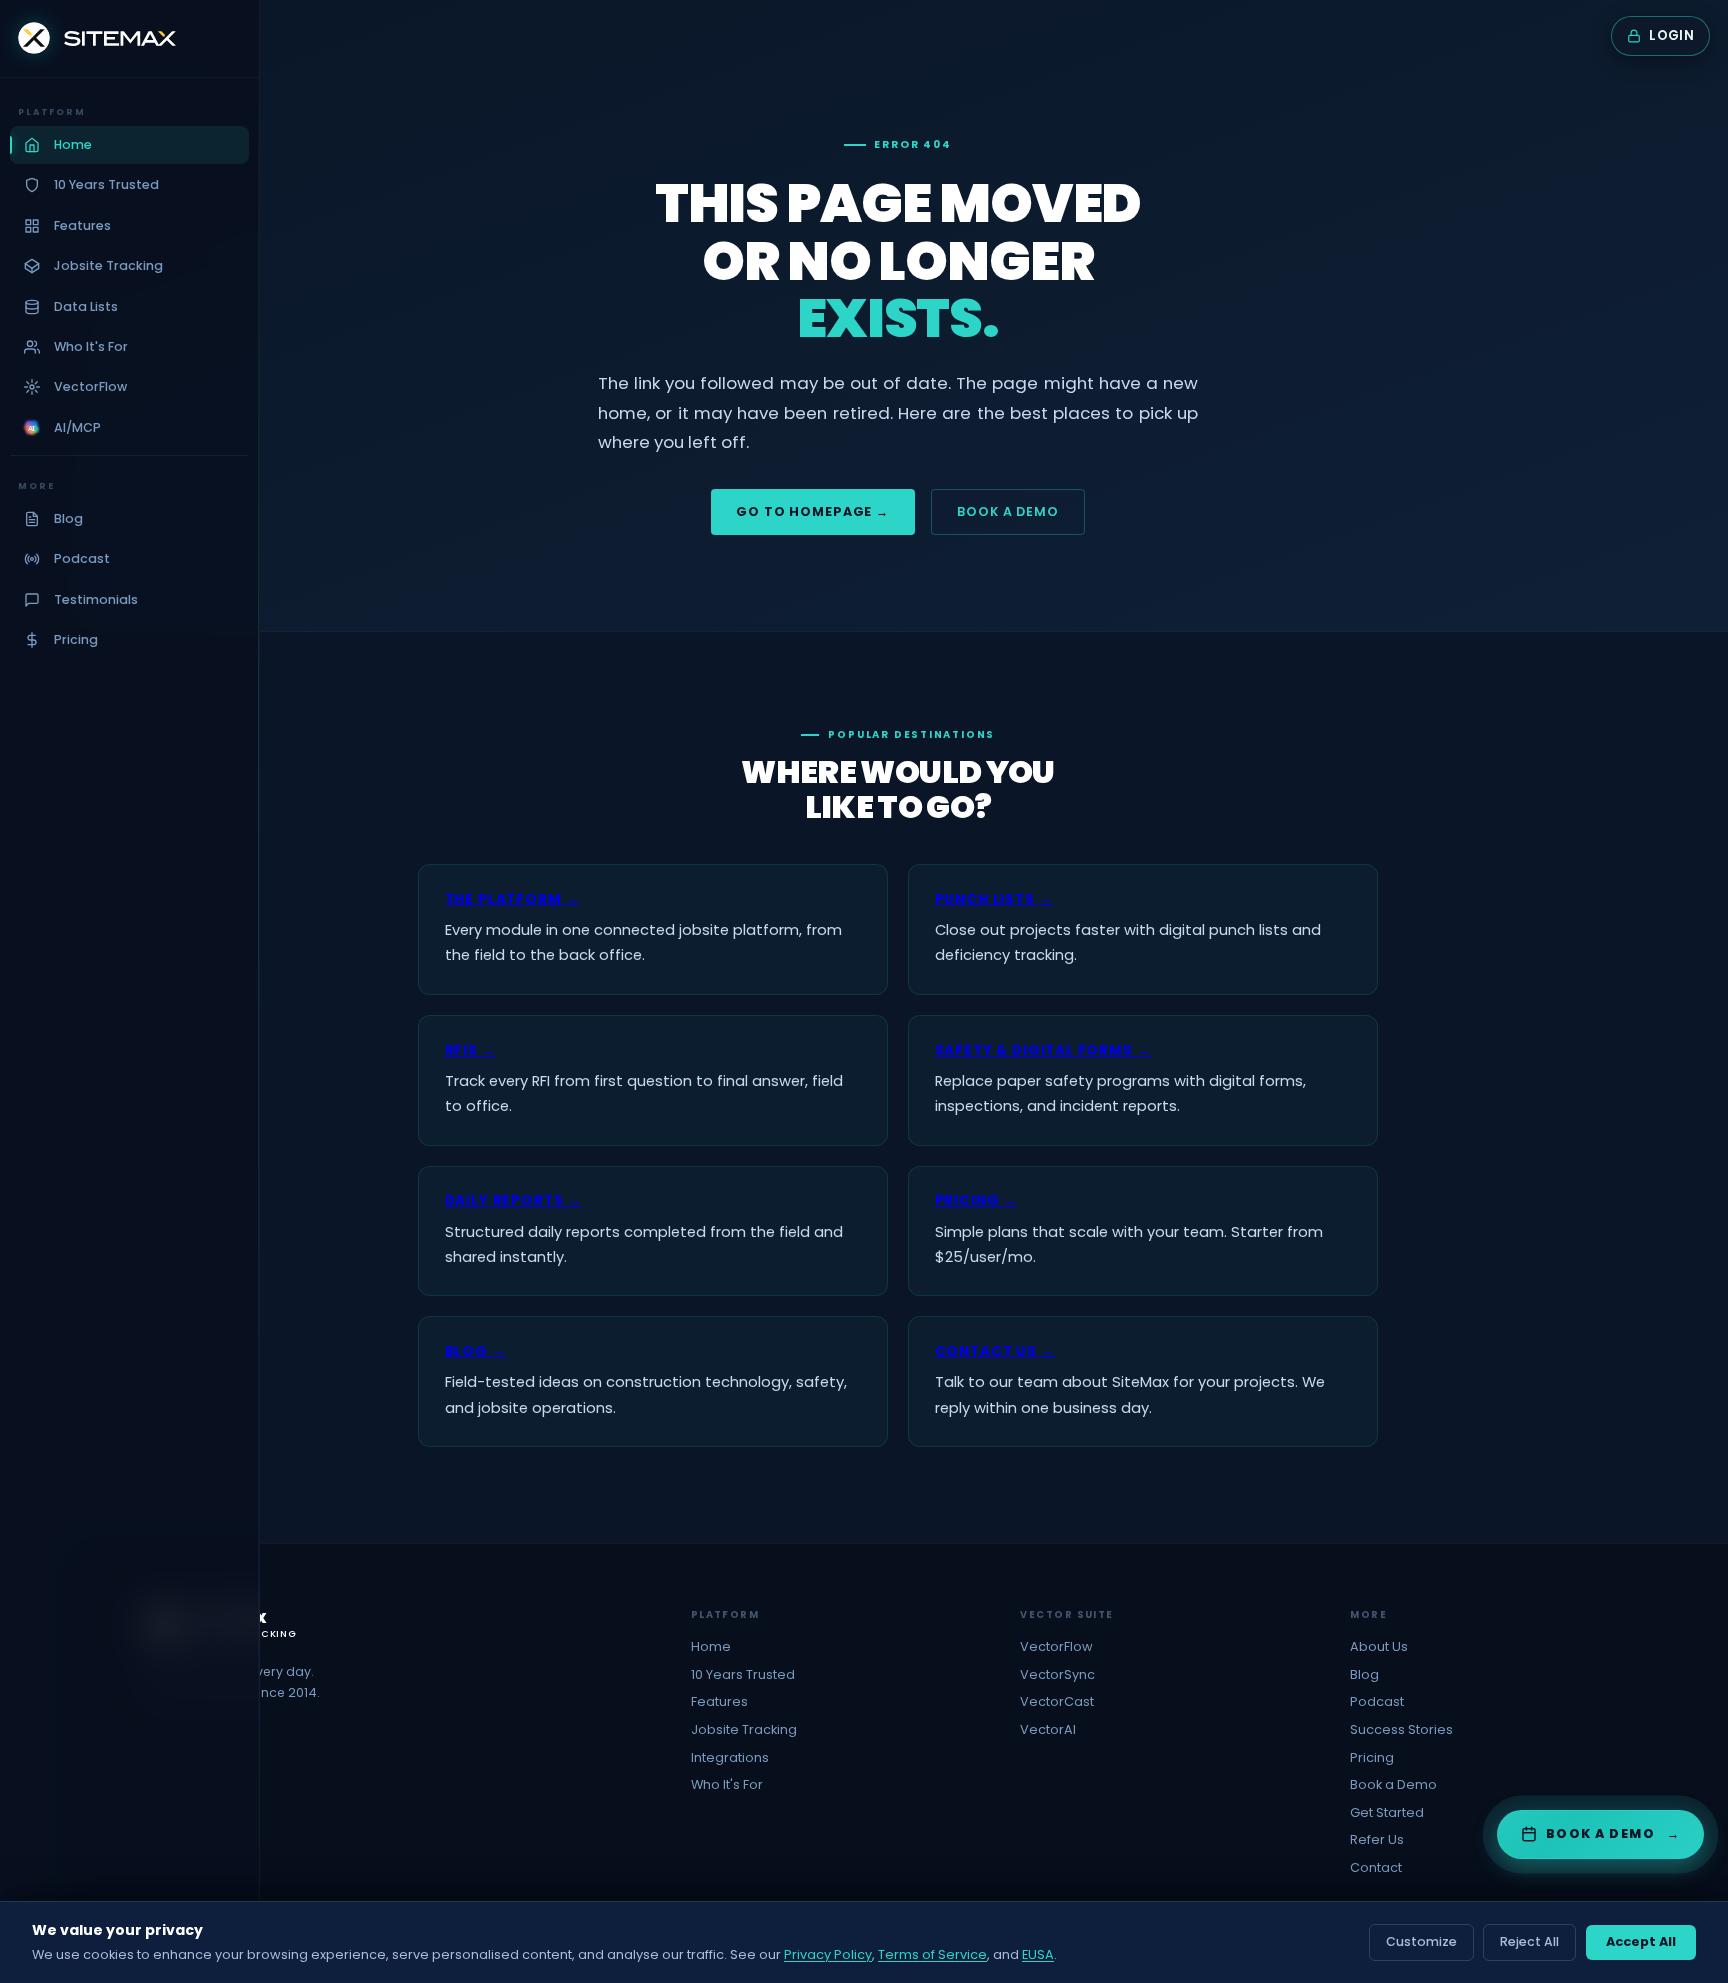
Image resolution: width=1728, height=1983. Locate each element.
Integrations (730, 1757)
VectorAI (1048, 1729)
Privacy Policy (828, 1954)
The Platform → (513, 899)
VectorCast (1057, 1701)
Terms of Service (932, 1954)
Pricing (1372, 1757)
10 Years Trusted (743, 1674)
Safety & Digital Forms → (1043, 1050)
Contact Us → (995, 1351)
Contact (1376, 1867)
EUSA (1038, 1954)
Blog (1364, 1674)
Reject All (1529, 1941)
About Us (1379, 1646)
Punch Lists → (994, 899)
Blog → (476, 1351)
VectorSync (1057, 1674)
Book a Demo (1008, 511)
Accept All (1641, 1941)
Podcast (1377, 1701)
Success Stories (1401, 1729)
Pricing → (976, 1200)
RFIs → (471, 1050)
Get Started (1387, 1812)
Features (719, 1701)
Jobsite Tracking (744, 1729)
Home (711, 1646)
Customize (1421, 1941)
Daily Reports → (513, 1200)
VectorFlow (1056, 1646)
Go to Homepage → (812, 511)
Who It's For (727, 1784)
